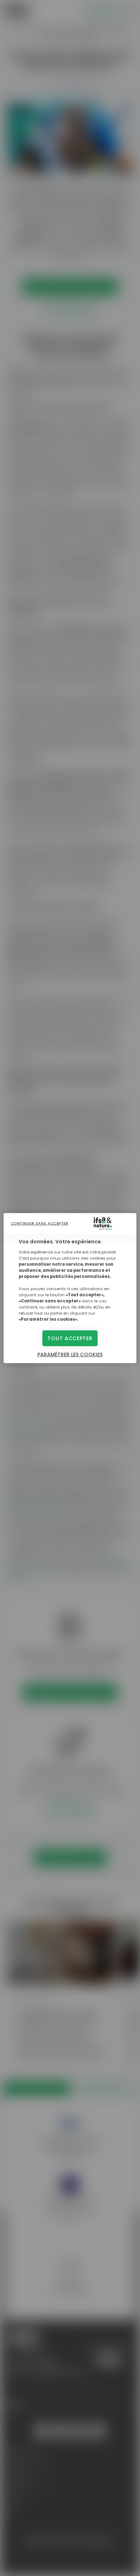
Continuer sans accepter (40, 1223)
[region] (70, 1288)
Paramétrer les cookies (70, 1355)
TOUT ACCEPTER (70, 1338)
